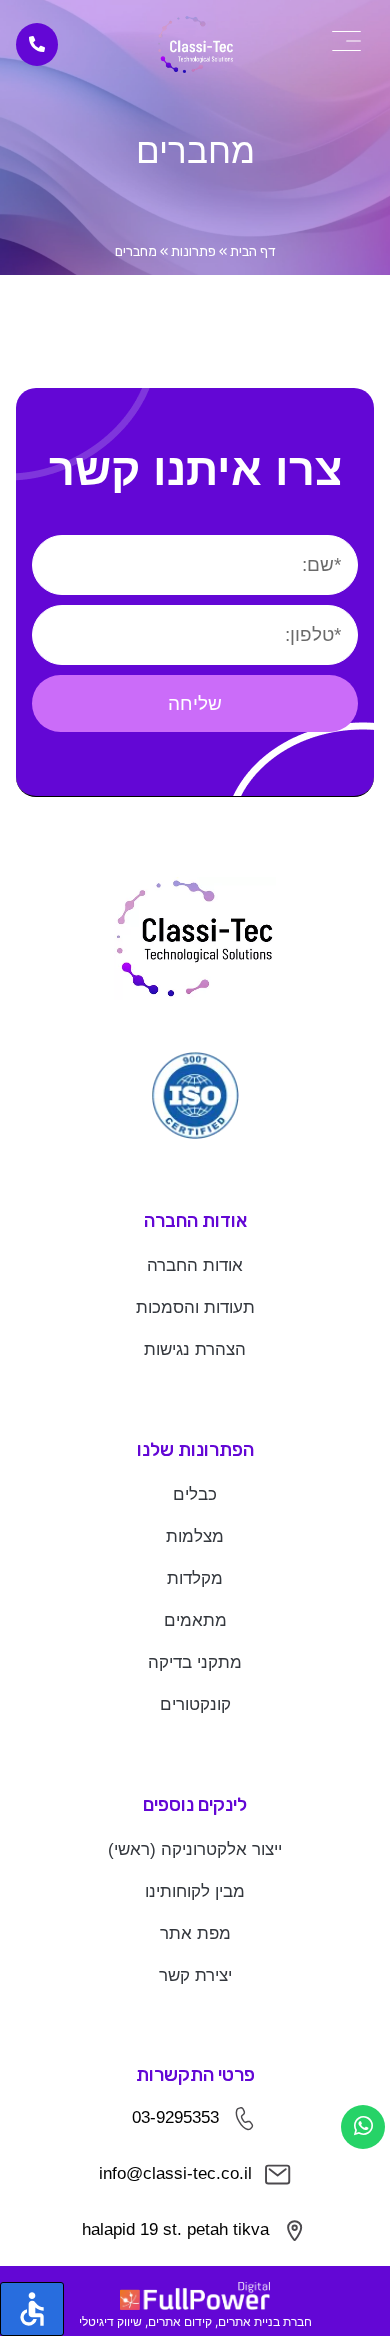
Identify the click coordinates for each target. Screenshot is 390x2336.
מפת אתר (195, 1933)
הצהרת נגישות (195, 1349)
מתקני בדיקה (195, 1662)
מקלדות (195, 1578)
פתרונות (193, 251)
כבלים (195, 1494)
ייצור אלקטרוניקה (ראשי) (195, 1849)
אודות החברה (195, 1265)
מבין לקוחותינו (195, 1891)
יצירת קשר (195, 1975)
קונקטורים (195, 1704)
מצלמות (195, 1536)
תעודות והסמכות (195, 1307)
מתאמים (195, 1620)
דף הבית (253, 251)
